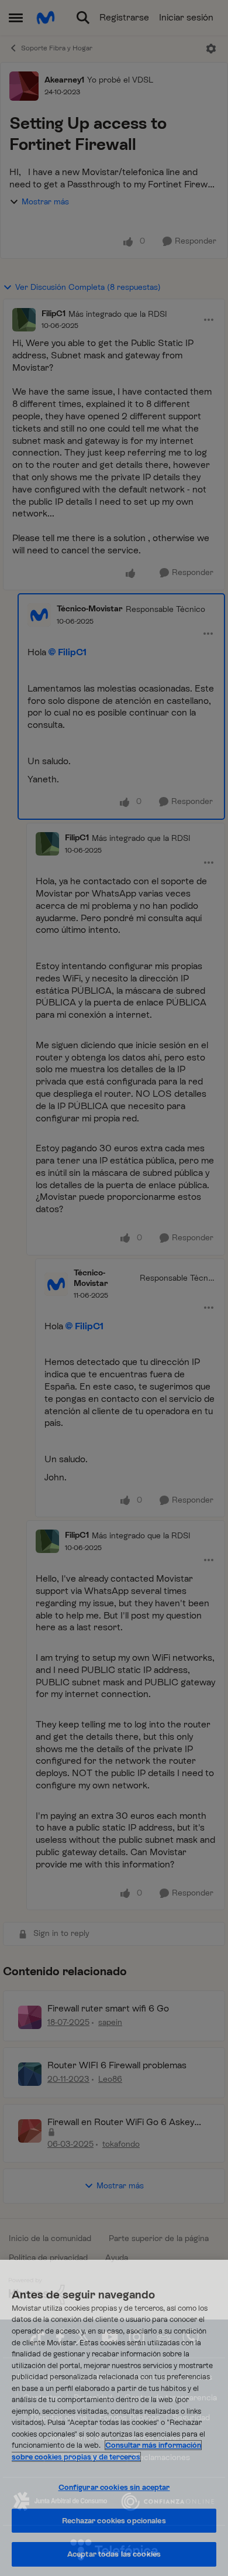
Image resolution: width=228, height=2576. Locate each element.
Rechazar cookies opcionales (114, 2521)
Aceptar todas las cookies (114, 2554)
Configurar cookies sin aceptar (114, 2487)
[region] (114, 2418)
